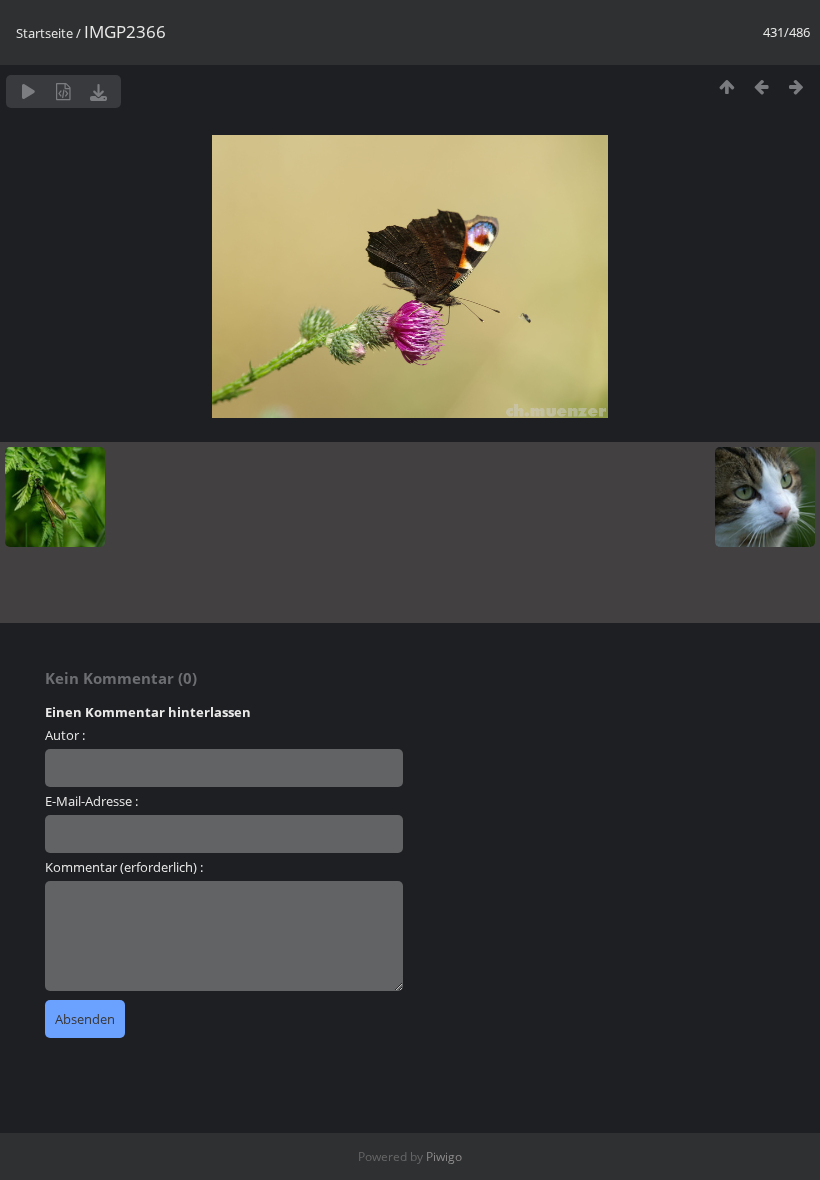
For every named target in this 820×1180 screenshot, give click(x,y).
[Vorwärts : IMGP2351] (796, 86)
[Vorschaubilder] (726, 86)
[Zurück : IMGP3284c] (761, 86)
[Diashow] (28, 91)
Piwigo (444, 1156)
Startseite (44, 33)
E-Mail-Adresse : (91, 801)
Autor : (65, 735)
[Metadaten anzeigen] (63, 91)
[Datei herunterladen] (98, 91)
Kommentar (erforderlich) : (124, 867)
